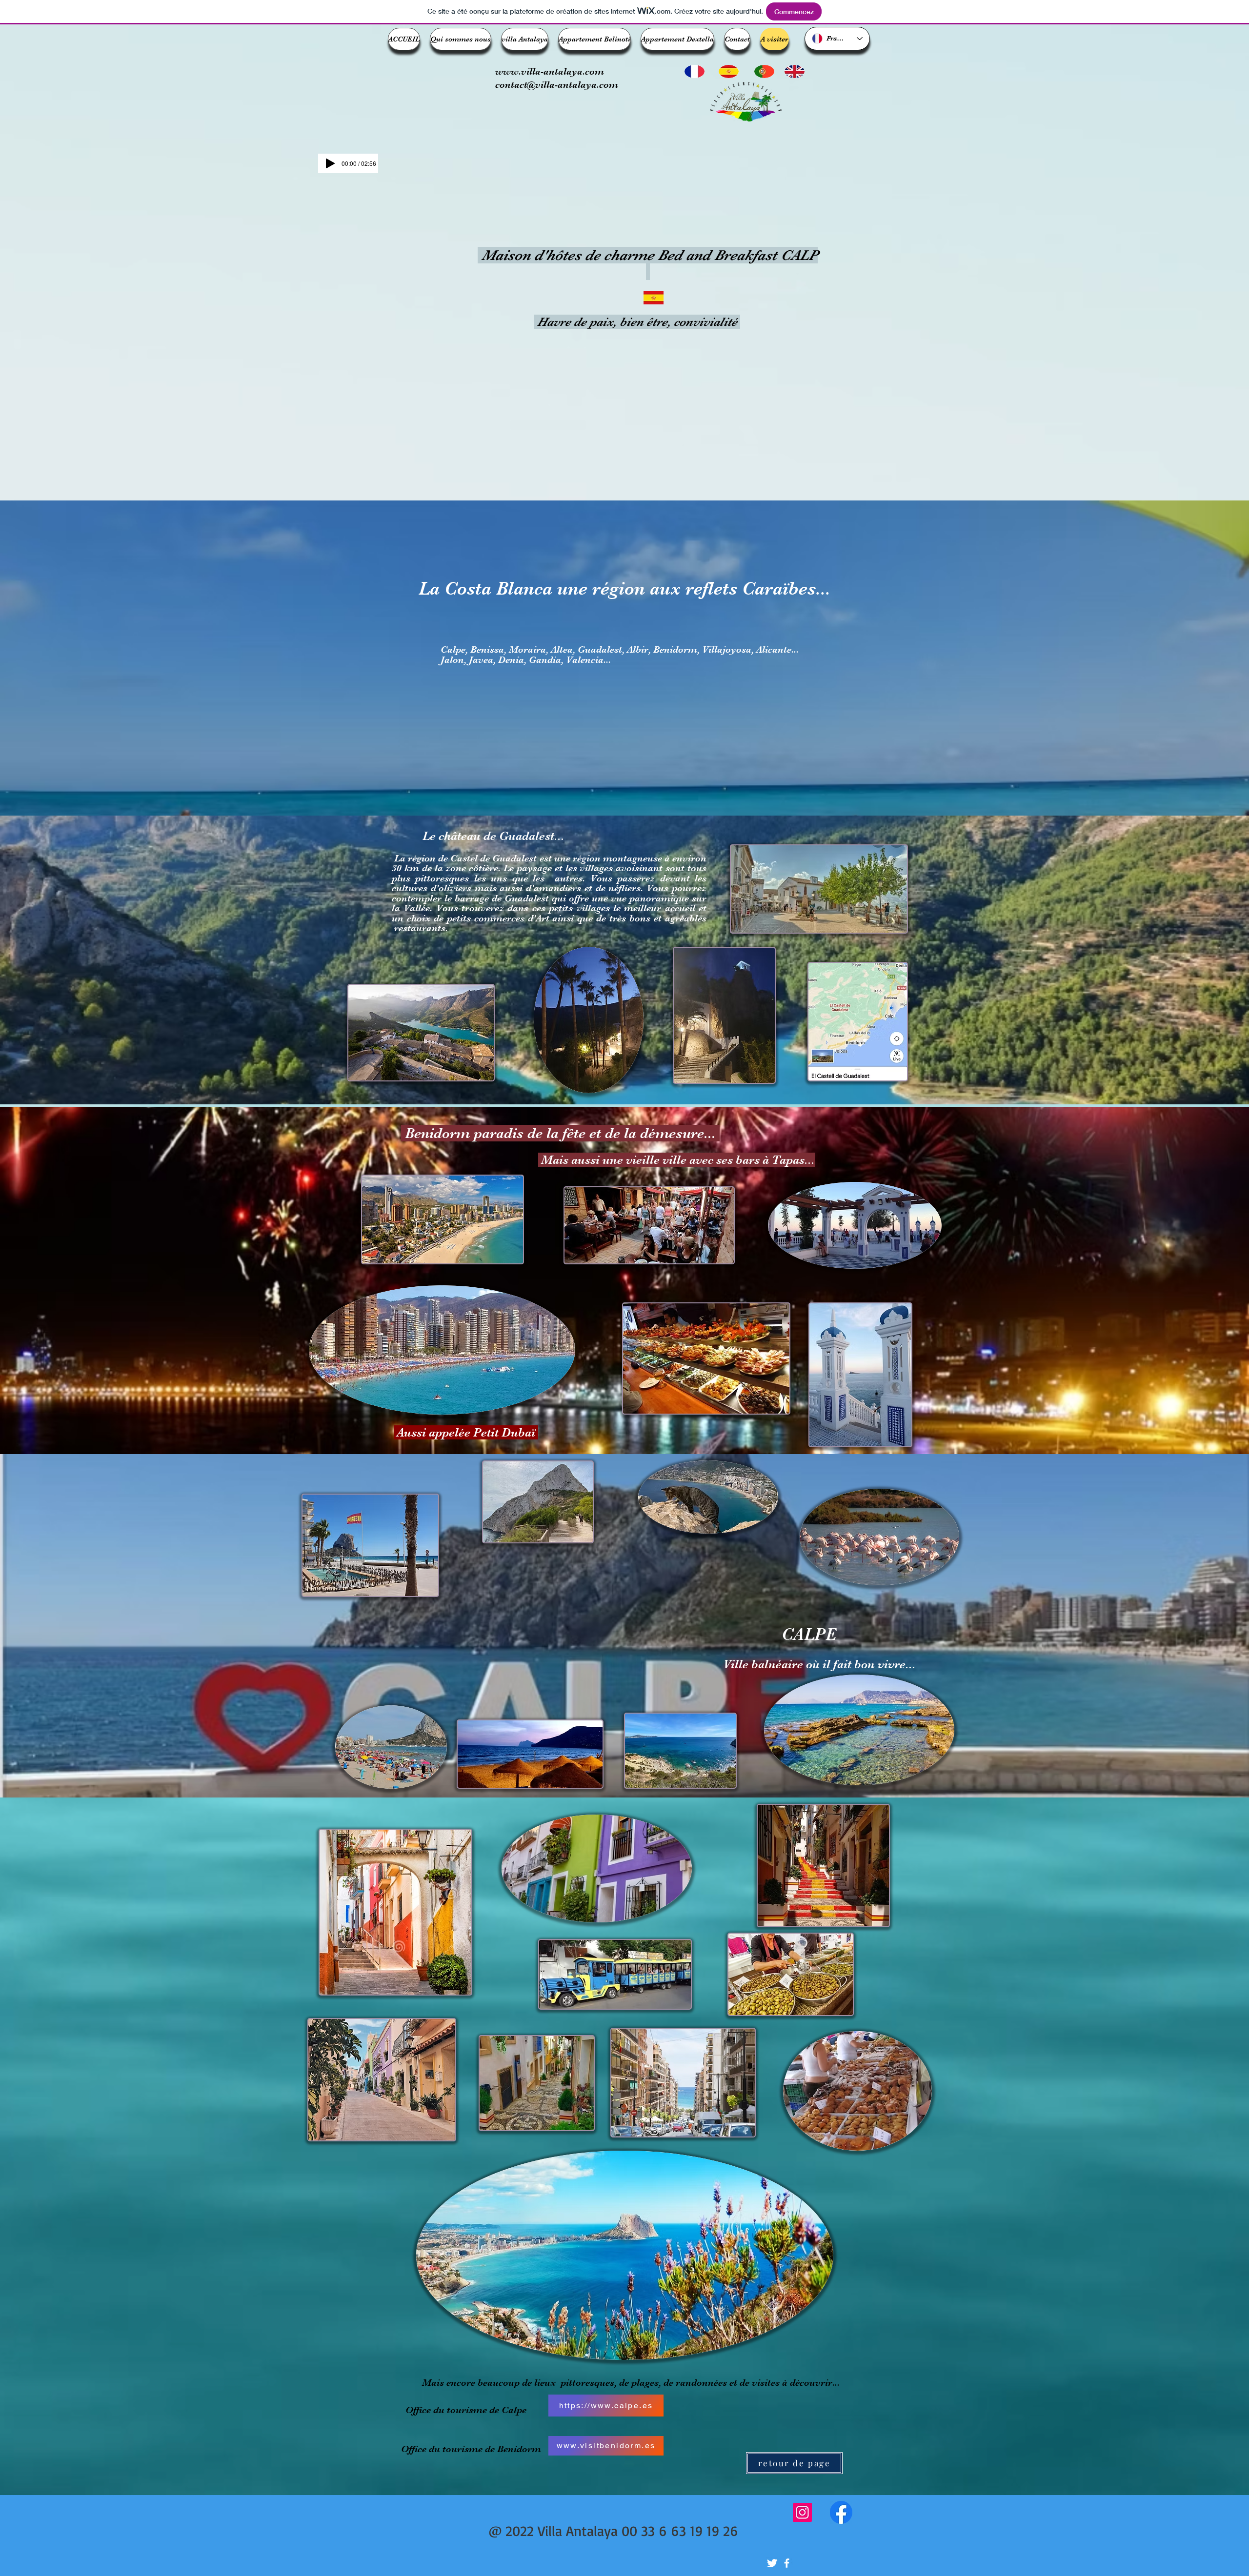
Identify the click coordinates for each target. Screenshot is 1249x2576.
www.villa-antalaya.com (550, 71)
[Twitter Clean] (772, 2563)
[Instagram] (802, 2512)
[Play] (330, 163)
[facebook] (787, 2563)
